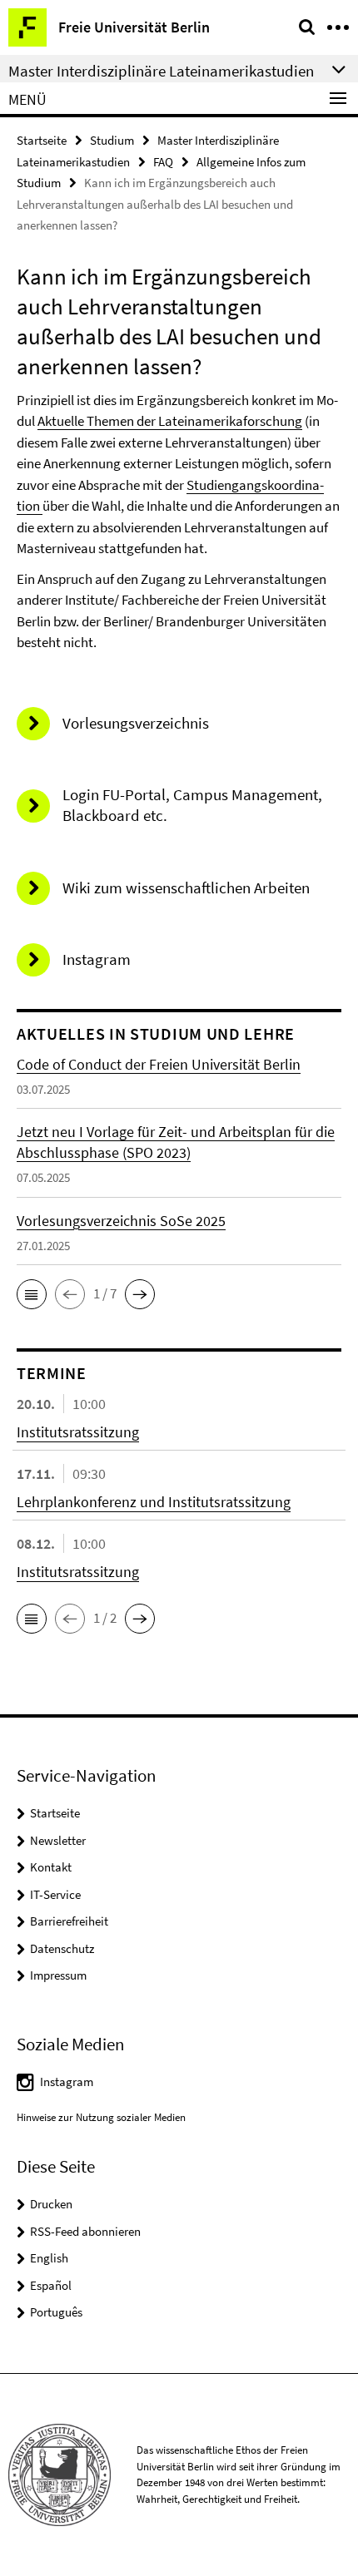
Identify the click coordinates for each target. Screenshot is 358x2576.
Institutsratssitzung (78, 1432)
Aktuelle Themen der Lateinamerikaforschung (170, 421)
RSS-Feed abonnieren (85, 2231)
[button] (32, 1294)
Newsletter (58, 1840)
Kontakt (51, 1867)
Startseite (42, 140)
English (49, 2258)
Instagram (67, 2082)
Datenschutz (62, 1948)
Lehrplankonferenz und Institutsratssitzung (154, 1502)
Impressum (58, 1975)
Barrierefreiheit (69, 1921)
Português (56, 2312)
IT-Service (55, 1894)
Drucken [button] (51, 2204)
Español (51, 2285)
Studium (112, 140)
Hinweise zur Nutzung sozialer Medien (101, 2117)
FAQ (163, 162)
